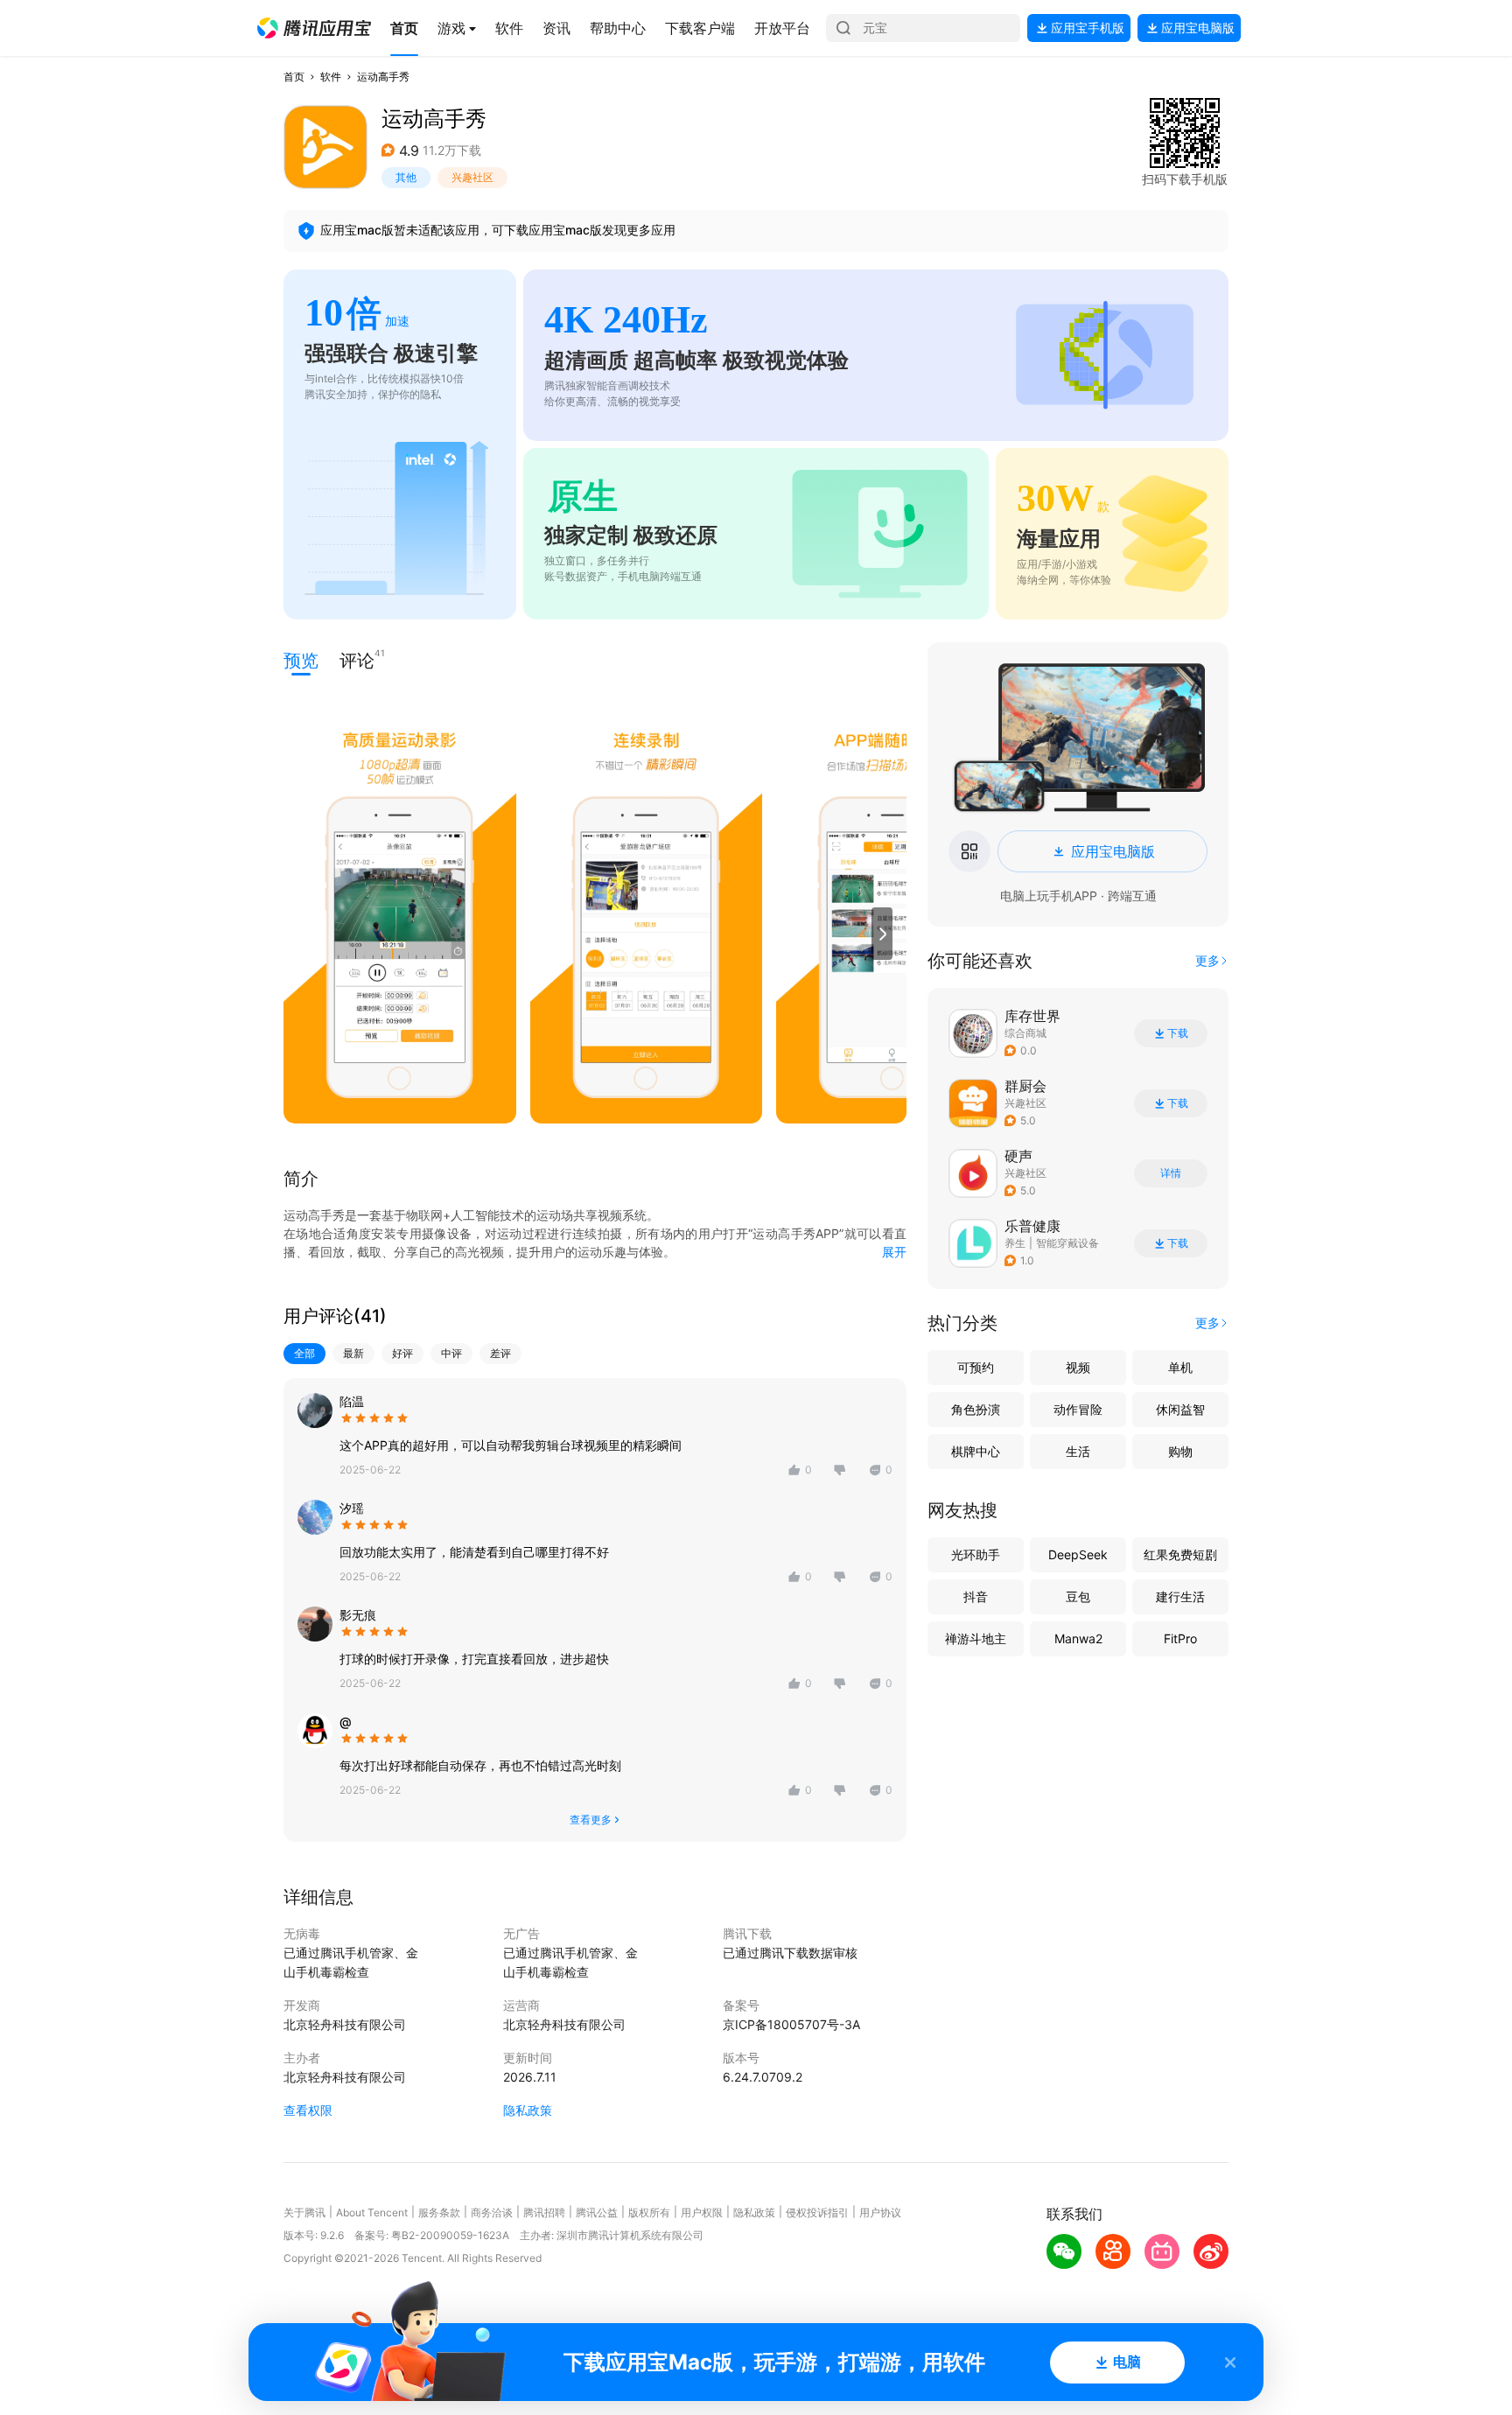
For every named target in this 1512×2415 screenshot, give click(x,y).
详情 (1171, 1173)
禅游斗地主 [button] (976, 1638)
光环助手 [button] (976, 1554)
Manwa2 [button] (1078, 1638)
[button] (314, 28)
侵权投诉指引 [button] (817, 2212)
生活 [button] (1078, 1451)
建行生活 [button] (1180, 1596)
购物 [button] (1180, 1451)
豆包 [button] (1078, 1596)
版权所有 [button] (649, 2212)
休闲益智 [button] (1180, 1409)
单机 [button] (1180, 1367)
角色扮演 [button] (976, 1409)
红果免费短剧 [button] (1180, 1554)
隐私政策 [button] (528, 2110)
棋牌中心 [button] (976, 1451)
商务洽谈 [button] (492, 2212)
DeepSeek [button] (1078, 1554)
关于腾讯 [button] (304, 2212)
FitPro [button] (1180, 1638)
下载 (1178, 1033)
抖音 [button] (976, 1596)
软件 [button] (331, 77)
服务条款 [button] (439, 2212)
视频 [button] (1078, 1367)
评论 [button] (357, 659)
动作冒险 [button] (1078, 1409)
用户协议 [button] (880, 2212)
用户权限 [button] (702, 2212)
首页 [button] (294, 77)
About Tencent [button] (372, 2212)
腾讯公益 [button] (597, 2212)
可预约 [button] (976, 1367)
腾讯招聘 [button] (544, 2212)
